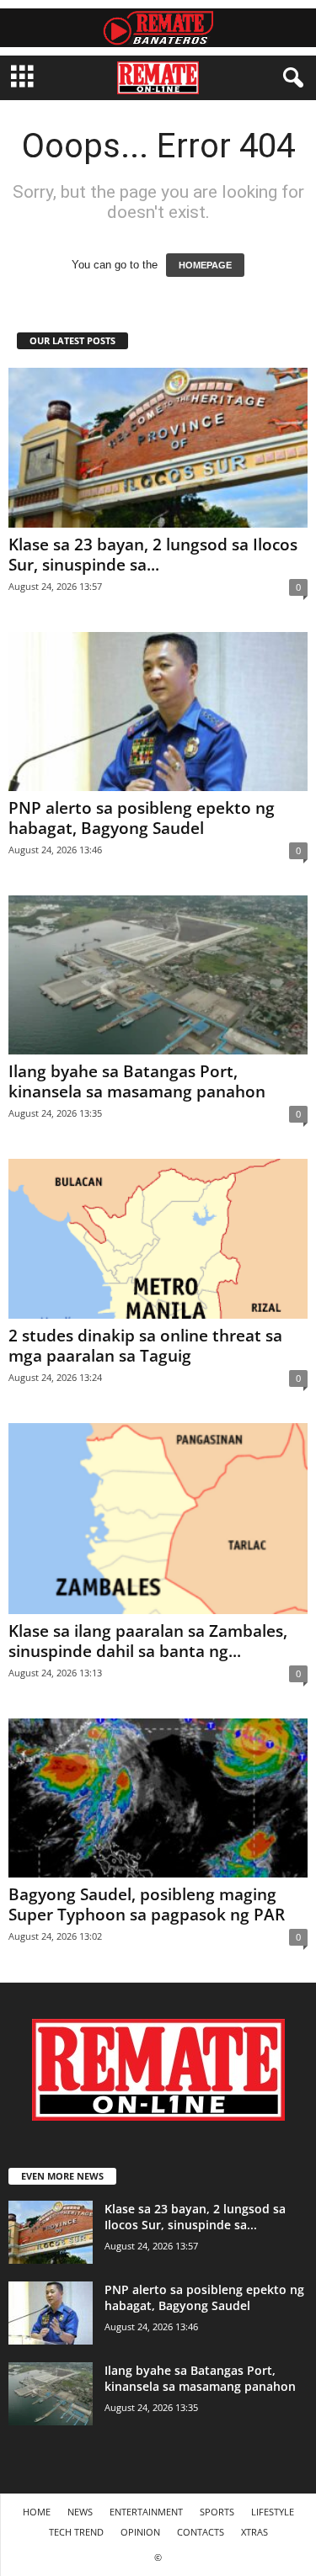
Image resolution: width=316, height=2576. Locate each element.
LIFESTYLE (273, 2512)
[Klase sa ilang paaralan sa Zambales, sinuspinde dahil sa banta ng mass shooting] (158, 1519)
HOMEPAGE (205, 265)
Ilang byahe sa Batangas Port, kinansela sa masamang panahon (137, 1081)
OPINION (140, 2532)
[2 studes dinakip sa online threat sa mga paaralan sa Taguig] (158, 1238)
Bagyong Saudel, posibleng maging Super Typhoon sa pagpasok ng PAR (147, 1904)
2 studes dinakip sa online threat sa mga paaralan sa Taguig (145, 1346)
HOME (37, 2512)
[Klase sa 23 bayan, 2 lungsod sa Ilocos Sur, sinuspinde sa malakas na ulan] (158, 447)
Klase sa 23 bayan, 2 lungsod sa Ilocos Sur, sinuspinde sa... (153, 555)
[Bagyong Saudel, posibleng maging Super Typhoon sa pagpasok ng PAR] (158, 1798)
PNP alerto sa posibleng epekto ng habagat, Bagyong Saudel (142, 818)
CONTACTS (201, 2532)
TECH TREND (76, 2532)
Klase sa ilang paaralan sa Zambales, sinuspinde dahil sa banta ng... (148, 1641)
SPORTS (217, 2512)
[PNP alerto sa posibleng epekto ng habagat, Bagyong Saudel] (158, 712)
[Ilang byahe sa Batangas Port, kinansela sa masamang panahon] (158, 975)
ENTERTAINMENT (146, 2512)
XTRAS (254, 2532)
